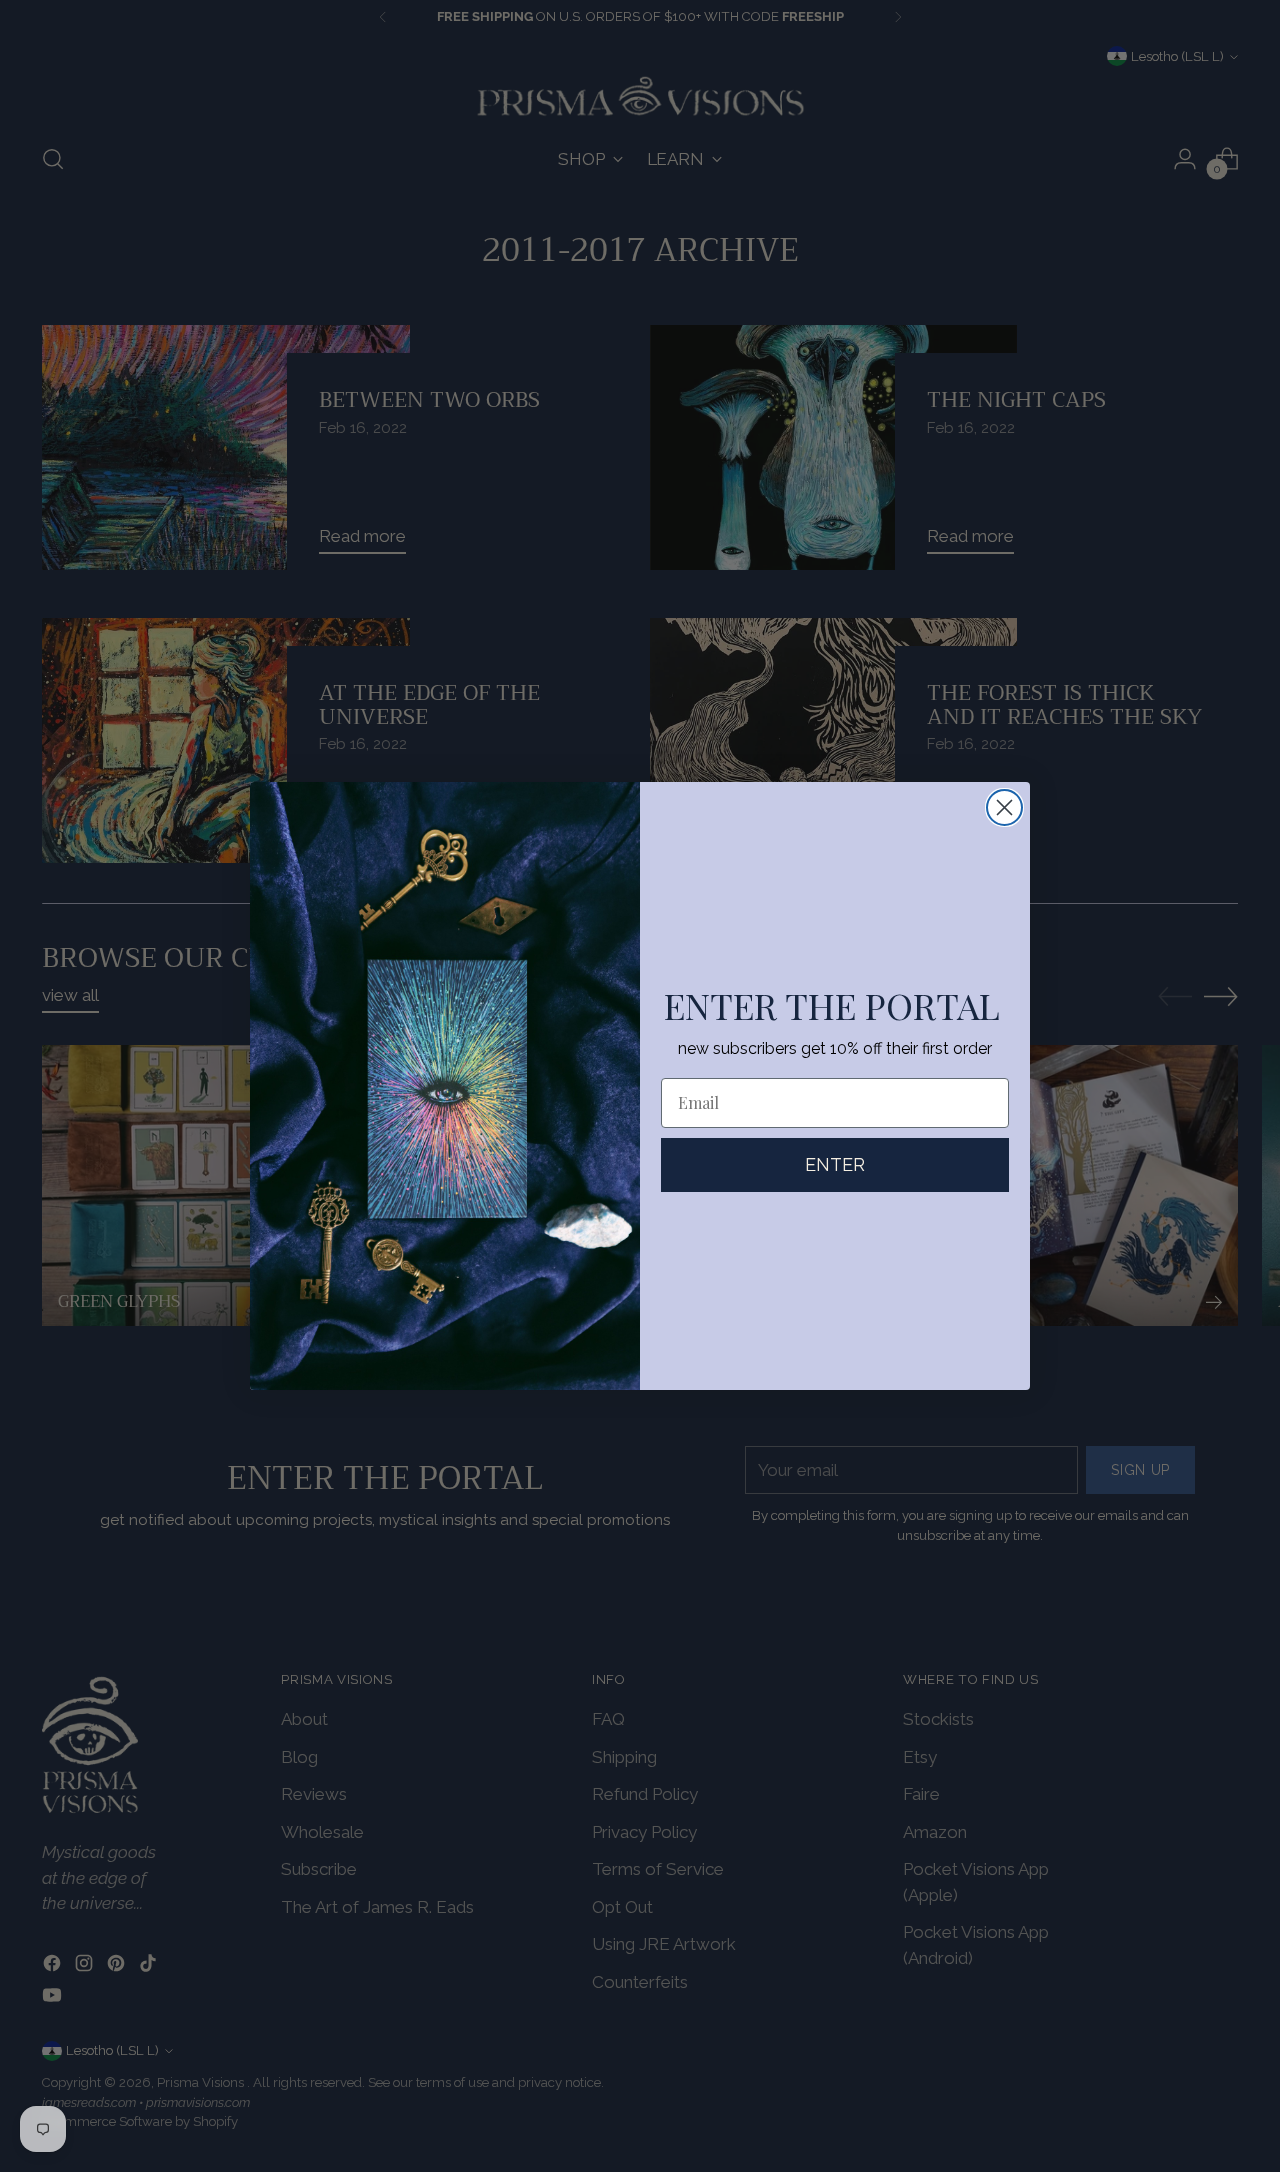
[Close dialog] (1004, 807)
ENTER (835, 1164)
